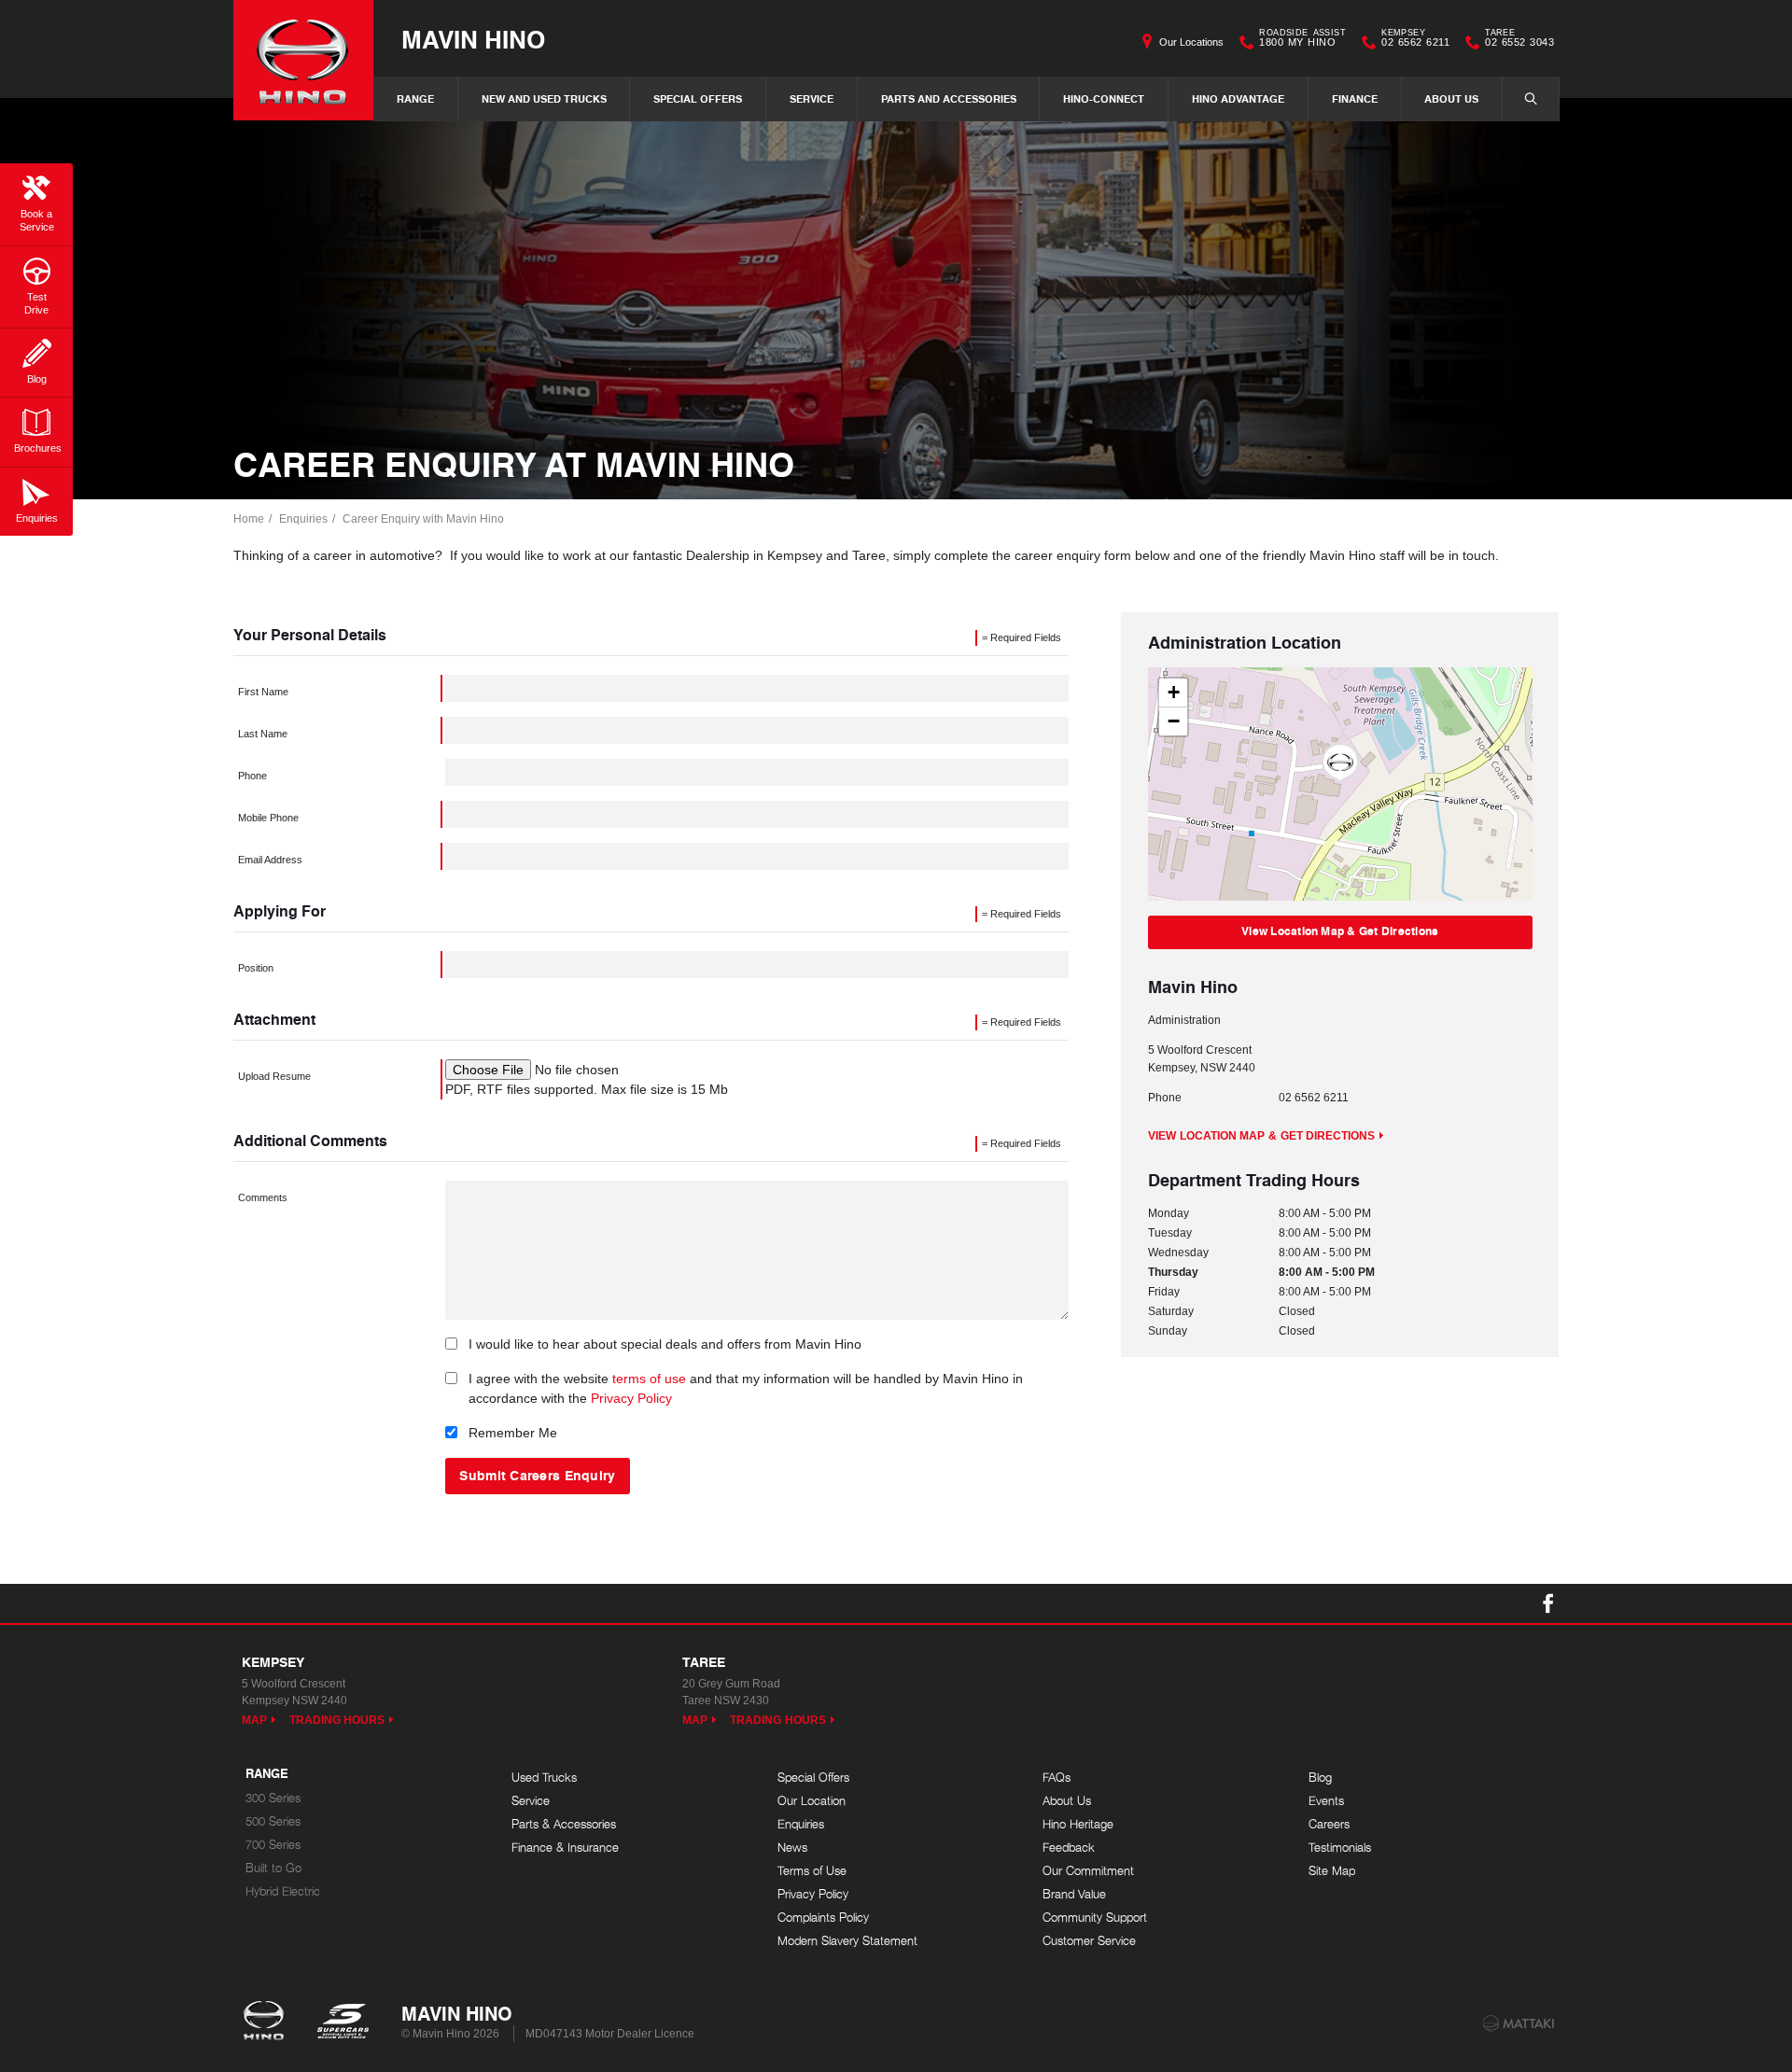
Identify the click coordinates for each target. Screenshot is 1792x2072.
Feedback (1069, 1848)
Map (254, 1720)
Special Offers (698, 98)
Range (415, 98)
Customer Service (1089, 1941)
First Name (263, 692)
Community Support (1095, 1918)
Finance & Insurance (565, 1848)
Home (249, 519)
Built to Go (273, 1868)
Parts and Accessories (949, 98)
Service (812, 98)
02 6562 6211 (1415, 40)
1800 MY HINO (1302, 40)
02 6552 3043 (1519, 40)
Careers (1329, 1824)
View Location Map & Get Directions (1340, 931)
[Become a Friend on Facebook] (1548, 1603)
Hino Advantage (1238, 98)
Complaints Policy (823, 1918)
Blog (1320, 1778)
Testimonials (1340, 1848)
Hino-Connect (1104, 98)
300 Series (273, 1798)
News (792, 1848)
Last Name (263, 734)
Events (1326, 1801)
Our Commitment (1088, 1871)
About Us (1451, 98)
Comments (263, 1197)
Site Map (1332, 1871)
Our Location (812, 1801)
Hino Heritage (1078, 1824)
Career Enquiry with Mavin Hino (423, 519)
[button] (1340, 763)
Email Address (270, 860)
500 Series (273, 1821)
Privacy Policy (631, 1398)
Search (1531, 99)
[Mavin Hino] (303, 60)
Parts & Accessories (564, 1824)
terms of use (649, 1379)
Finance (1355, 98)
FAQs (1057, 1778)
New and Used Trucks (544, 98)
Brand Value (1074, 1894)
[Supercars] (342, 2023)
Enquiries (303, 519)
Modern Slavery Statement (847, 1941)
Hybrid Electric (283, 1891)
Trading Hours (337, 1720)
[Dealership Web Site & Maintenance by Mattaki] (1519, 2023)
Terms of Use (812, 1871)
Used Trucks (544, 1778)
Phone (252, 776)
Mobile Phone (268, 818)
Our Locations (1191, 42)
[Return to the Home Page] (267, 2023)
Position (256, 968)
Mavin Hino (473, 39)
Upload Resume (274, 1076)
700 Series (273, 1845)
